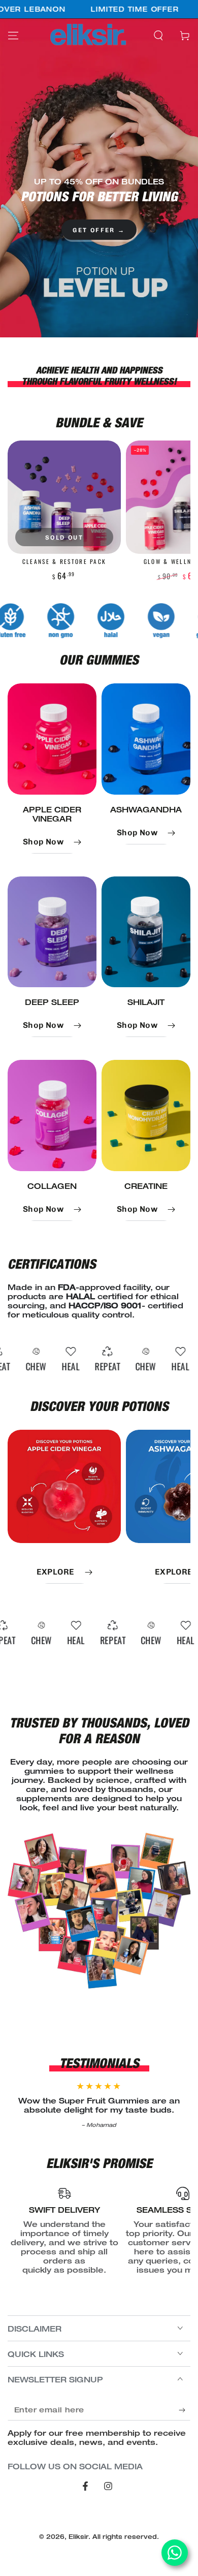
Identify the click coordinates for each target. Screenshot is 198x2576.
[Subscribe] (185, 2410)
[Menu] (13, 36)
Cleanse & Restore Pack (64, 561)
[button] (158, 36)
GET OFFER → (99, 230)
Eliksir (78, 2537)
